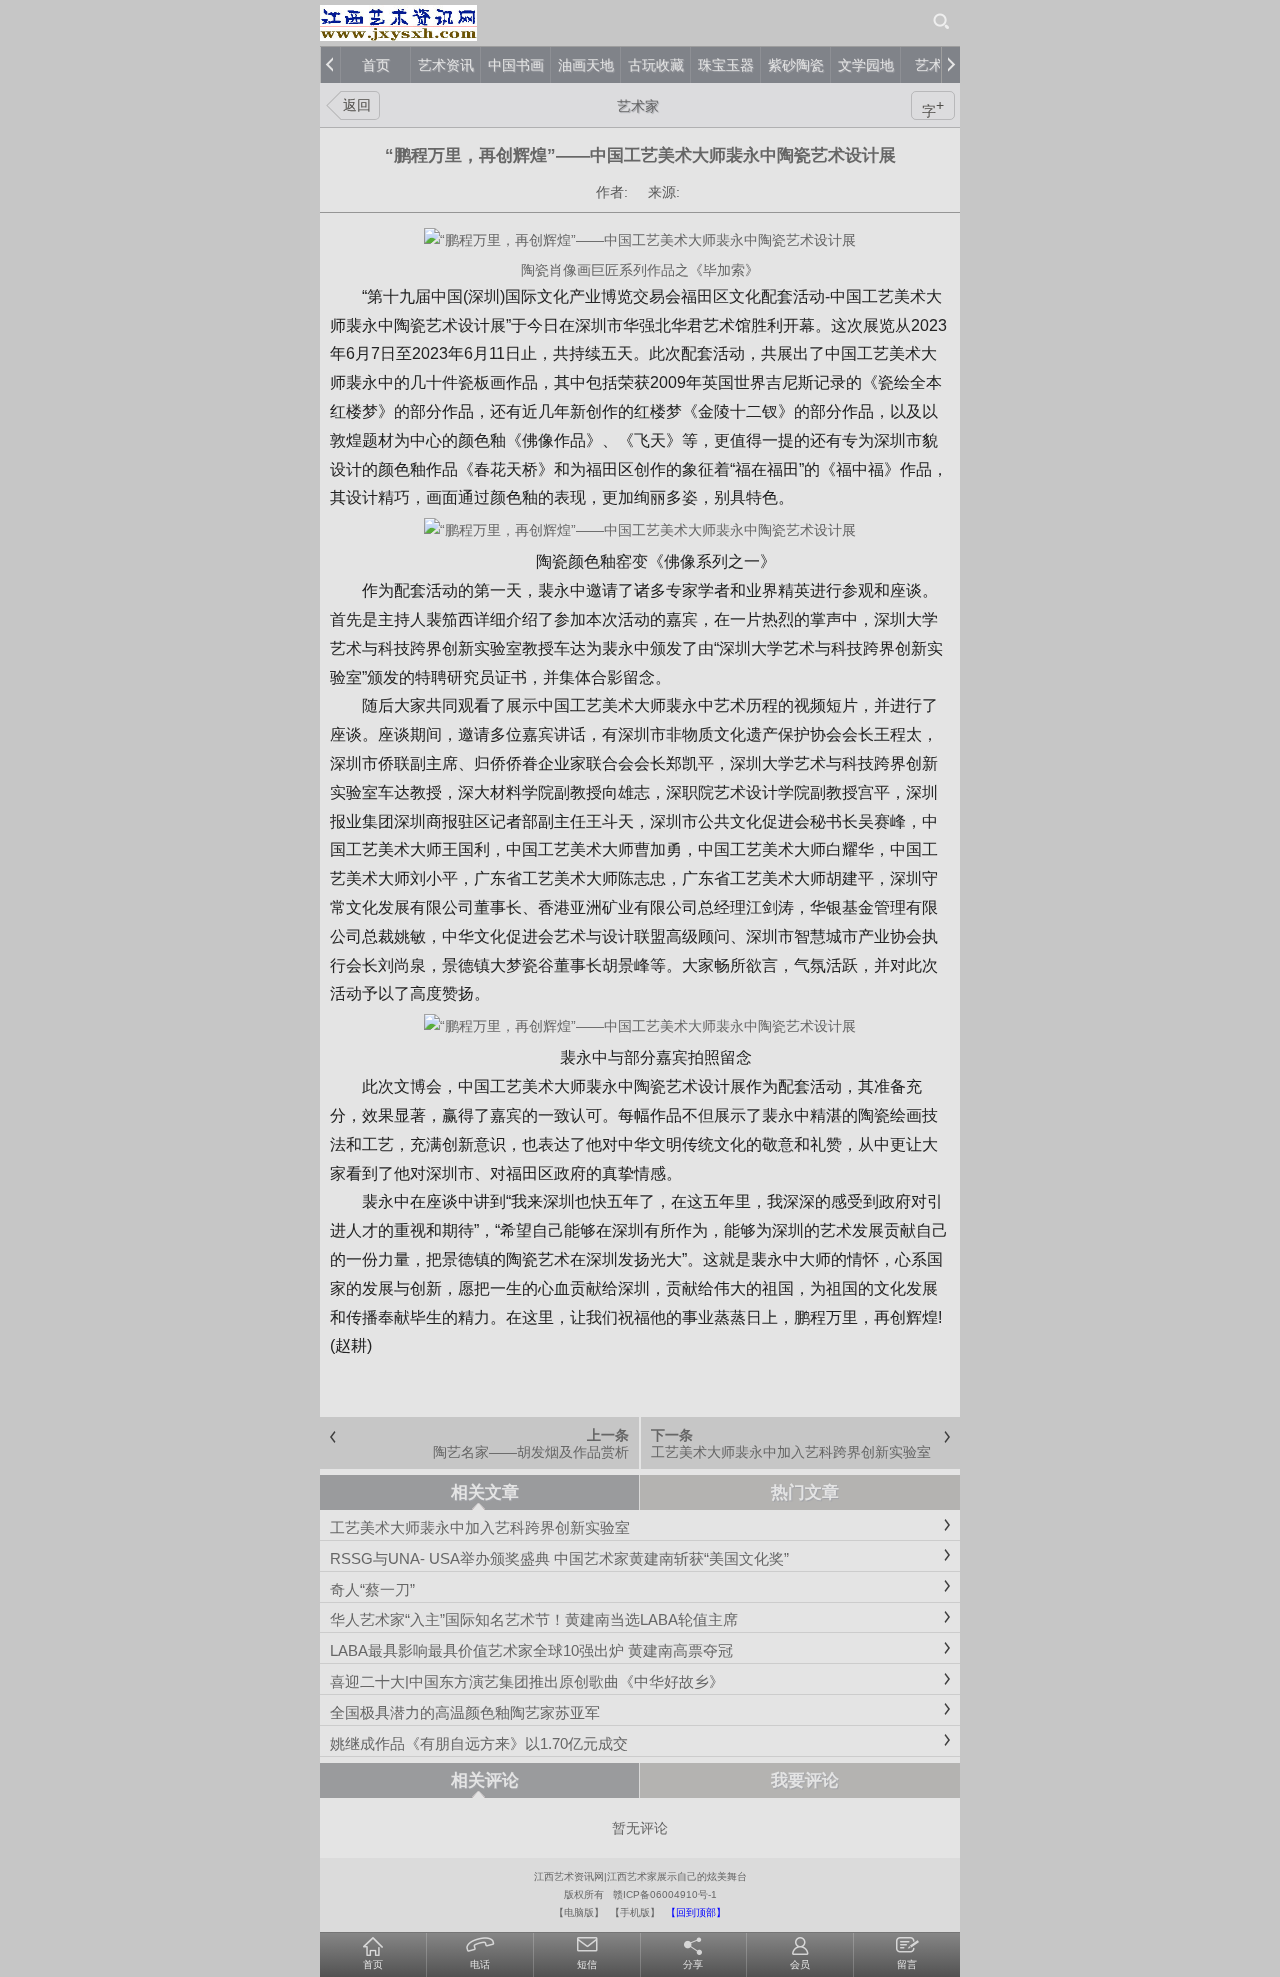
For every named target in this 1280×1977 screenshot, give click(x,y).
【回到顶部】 (696, 1912)
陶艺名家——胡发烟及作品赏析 (531, 1452)
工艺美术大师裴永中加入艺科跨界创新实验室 (791, 1452)
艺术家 (638, 106)
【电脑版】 (579, 1912)
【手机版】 (635, 1912)
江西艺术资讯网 (569, 1876)
